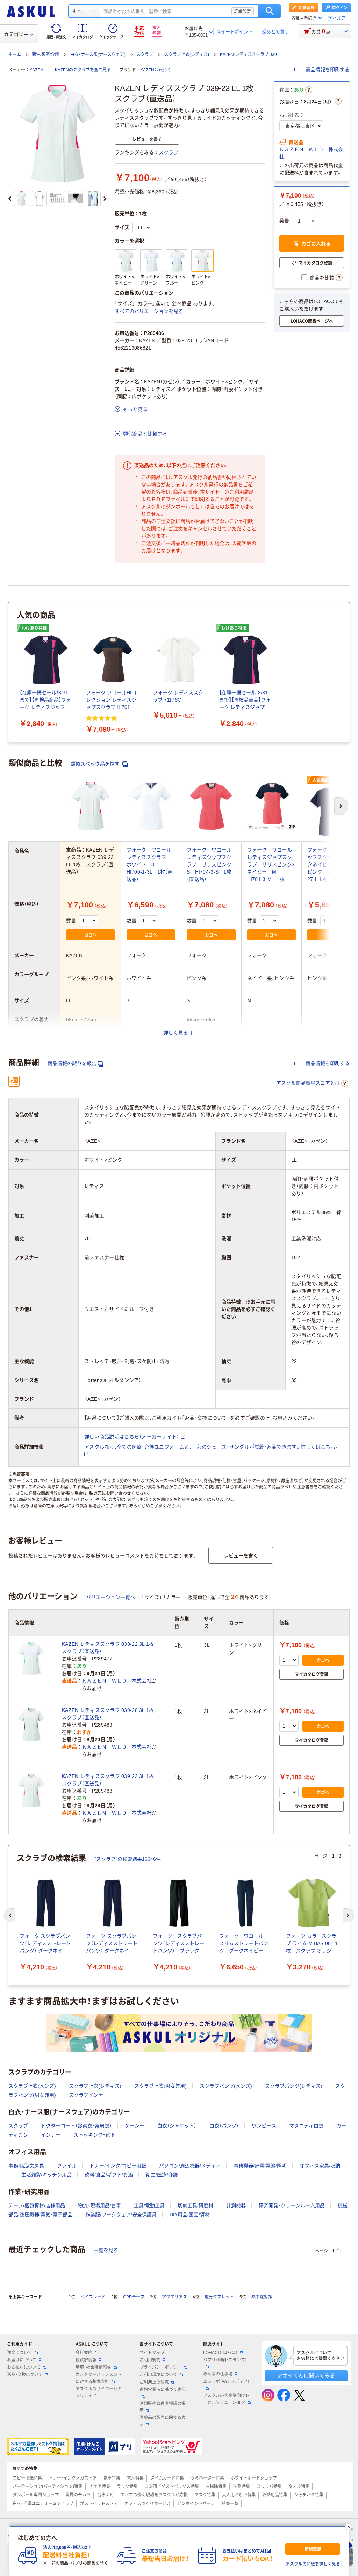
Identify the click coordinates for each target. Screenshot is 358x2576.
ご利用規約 (150, 2360)
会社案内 (84, 2353)
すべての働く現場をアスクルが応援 (154, 2495)
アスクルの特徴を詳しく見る (313, 2564)
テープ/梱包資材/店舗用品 (37, 2205)
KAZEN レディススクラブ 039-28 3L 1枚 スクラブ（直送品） (110, 1714)
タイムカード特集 (167, 2478)
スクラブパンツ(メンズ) (226, 2086)
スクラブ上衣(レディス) (187, 55)
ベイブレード (93, 2297)
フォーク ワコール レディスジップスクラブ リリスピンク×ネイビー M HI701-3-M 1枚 (272, 864)
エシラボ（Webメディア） (226, 2382)
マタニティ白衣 (306, 2126)
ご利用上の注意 (154, 2382)
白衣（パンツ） (224, 2126)
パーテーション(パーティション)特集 (48, 2487)
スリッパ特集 (269, 2487)
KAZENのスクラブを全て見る (83, 70)
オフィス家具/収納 (320, 2166)
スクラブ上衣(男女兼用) (160, 2086)
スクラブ (145, 55)
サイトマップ (152, 2353)
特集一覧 (230, 2504)
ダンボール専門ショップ (36, 2495)
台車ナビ (106, 2495)
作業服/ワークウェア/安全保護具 (121, 2215)
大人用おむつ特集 (239, 2495)
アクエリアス (174, 2297)
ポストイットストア (99, 2504)
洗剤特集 (242, 2487)
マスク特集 (205, 2495)
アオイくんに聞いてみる (306, 2376)
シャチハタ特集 (309, 2495)
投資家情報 (86, 2360)
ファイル (67, 2166)
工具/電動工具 (149, 2205)
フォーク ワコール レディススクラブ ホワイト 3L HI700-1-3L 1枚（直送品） (152, 864)
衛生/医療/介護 (45, 55)
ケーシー (135, 2126)
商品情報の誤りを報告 (72, 1063)
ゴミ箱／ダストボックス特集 (172, 2487)
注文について (20, 2353)
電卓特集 (112, 2478)
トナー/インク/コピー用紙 (118, 2166)
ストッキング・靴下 (94, 2135)
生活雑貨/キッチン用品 (46, 2175)
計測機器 (236, 2205)
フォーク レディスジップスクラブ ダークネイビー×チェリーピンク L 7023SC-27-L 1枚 (331, 864)
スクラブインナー (88, 2095)
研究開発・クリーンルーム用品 (292, 2205)
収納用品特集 (275, 2495)
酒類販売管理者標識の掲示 (163, 2407)
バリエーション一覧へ (110, 1597)
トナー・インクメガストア (73, 2478)
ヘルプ (339, 18)
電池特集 (135, 2478)
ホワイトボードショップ (254, 2478)
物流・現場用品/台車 (99, 2205)
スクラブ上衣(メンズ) (32, 2086)
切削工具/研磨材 (195, 2205)
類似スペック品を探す (96, 764)
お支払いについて (24, 2367)
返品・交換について (25, 2375)
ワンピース (264, 2126)
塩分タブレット (219, 2297)
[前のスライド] (10, 199)
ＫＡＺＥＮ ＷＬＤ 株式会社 (311, 153)
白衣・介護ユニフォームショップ (43, 2504)
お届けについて (22, 2360)
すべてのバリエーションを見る (149, 311)
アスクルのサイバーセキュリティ (99, 2392)
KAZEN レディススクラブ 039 (248, 55)
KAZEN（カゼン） (156, 70)
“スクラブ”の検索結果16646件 (128, 1859)
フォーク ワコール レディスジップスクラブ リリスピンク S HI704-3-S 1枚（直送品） (212, 864)
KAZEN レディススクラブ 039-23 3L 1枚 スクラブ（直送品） (110, 1780)
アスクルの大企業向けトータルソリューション (226, 2399)
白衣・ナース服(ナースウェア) (98, 55)
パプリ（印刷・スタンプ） (225, 2360)
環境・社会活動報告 (93, 2367)
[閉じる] (349, 2527)
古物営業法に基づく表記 (163, 2390)
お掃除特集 (216, 2487)
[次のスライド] (105, 199)
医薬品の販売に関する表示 (163, 2421)
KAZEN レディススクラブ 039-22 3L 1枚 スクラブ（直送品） (110, 1648)
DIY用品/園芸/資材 (190, 2215)
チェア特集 (100, 2487)
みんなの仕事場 (218, 2374)
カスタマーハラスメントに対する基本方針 (99, 2378)
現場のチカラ (78, 2495)
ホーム (15, 55)
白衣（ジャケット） (177, 2126)
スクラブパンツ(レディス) (294, 2086)
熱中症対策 (262, 2297)
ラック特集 (127, 2487)
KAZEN (36, 70)
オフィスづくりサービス (148, 2504)
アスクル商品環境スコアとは (308, 1083)
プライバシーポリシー (160, 2367)
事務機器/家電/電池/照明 (260, 2166)
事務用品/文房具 (26, 2166)
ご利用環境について (158, 2375)
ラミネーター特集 (207, 2478)
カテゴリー (16, 34)
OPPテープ (134, 2297)
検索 (270, 11)
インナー (51, 2135)
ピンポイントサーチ (196, 2504)
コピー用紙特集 (27, 2478)
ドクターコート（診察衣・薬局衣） (76, 2126)
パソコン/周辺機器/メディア (190, 2166)
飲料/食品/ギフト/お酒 (109, 2175)
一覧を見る (106, 2250)
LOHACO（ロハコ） (220, 2353)
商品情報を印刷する (327, 70)
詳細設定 (243, 11)
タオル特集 (299, 2487)
